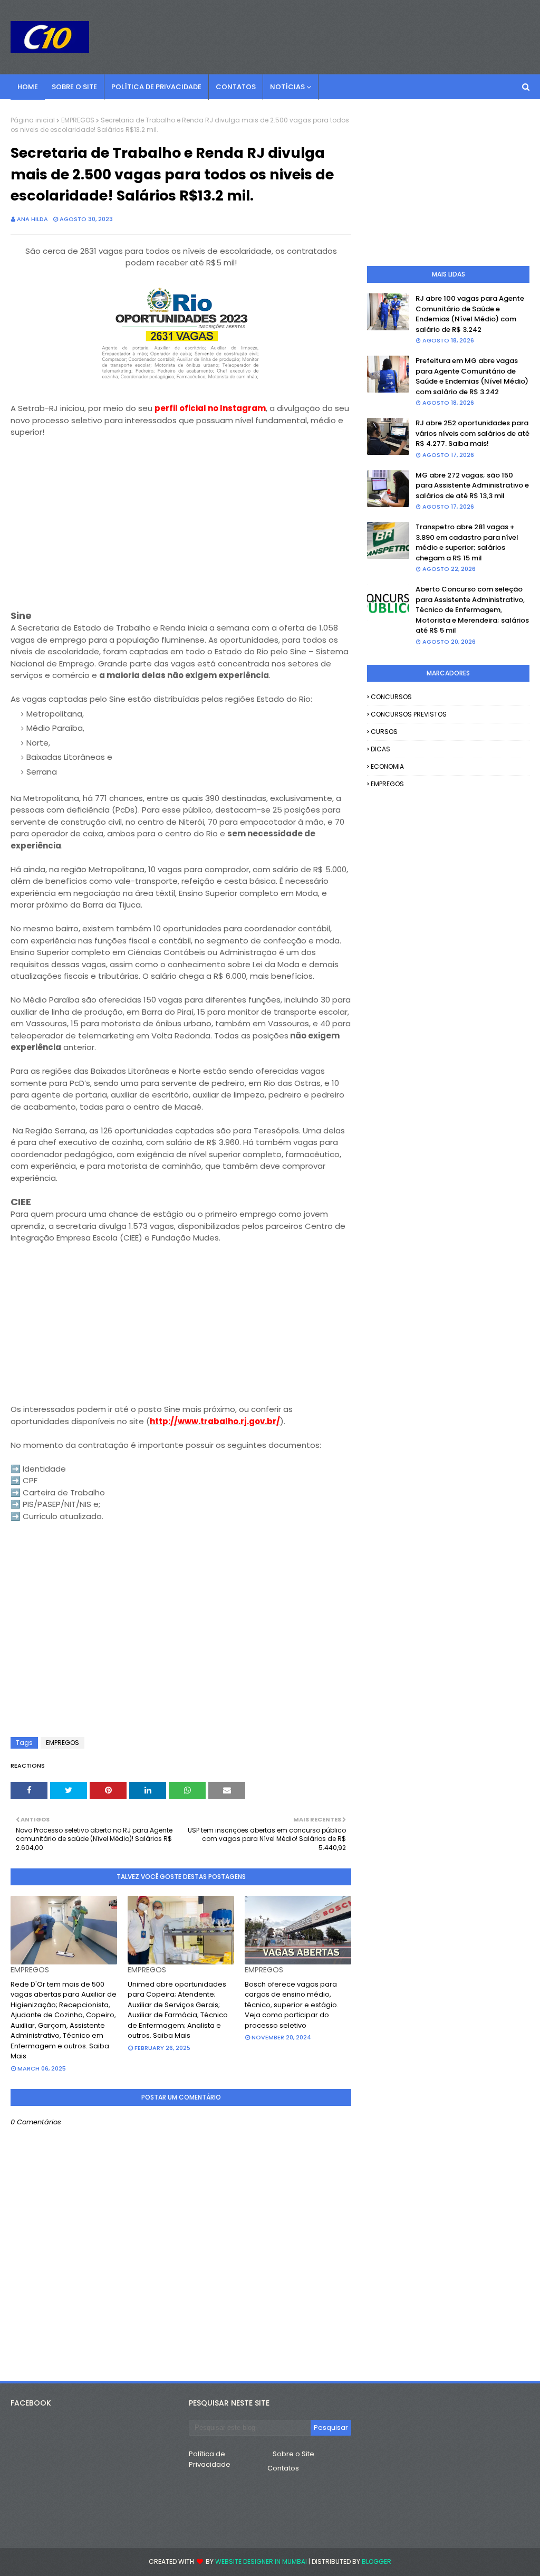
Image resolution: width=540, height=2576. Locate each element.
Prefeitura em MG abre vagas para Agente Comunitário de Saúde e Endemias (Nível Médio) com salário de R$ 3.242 (472, 376)
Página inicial (33, 120)
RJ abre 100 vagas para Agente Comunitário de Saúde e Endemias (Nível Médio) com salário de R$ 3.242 (470, 314)
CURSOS (384, 732)
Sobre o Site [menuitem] (74, 87)
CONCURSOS (391, 697)
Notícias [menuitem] (287, 87)
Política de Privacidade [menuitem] (156, 87)
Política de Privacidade (210, 2459)
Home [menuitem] (28, 87)
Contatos (283, 2468)
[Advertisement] (181, 536)
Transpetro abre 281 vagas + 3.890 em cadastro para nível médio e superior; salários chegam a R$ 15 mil (467, 542)
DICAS (380, 749)
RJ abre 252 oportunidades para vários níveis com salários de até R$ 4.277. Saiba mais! (472, 433)
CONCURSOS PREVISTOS (409, 714)
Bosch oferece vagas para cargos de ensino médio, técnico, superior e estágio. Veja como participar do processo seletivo (292, 2005)
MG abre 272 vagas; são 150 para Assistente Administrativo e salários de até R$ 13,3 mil (472, 485)
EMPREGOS (78, 120)
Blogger (377, 2561)
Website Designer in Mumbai (261, 2561)
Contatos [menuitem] (236, 87)
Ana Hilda (32, 219)
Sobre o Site (293, 2454)
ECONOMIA (387, 766)
